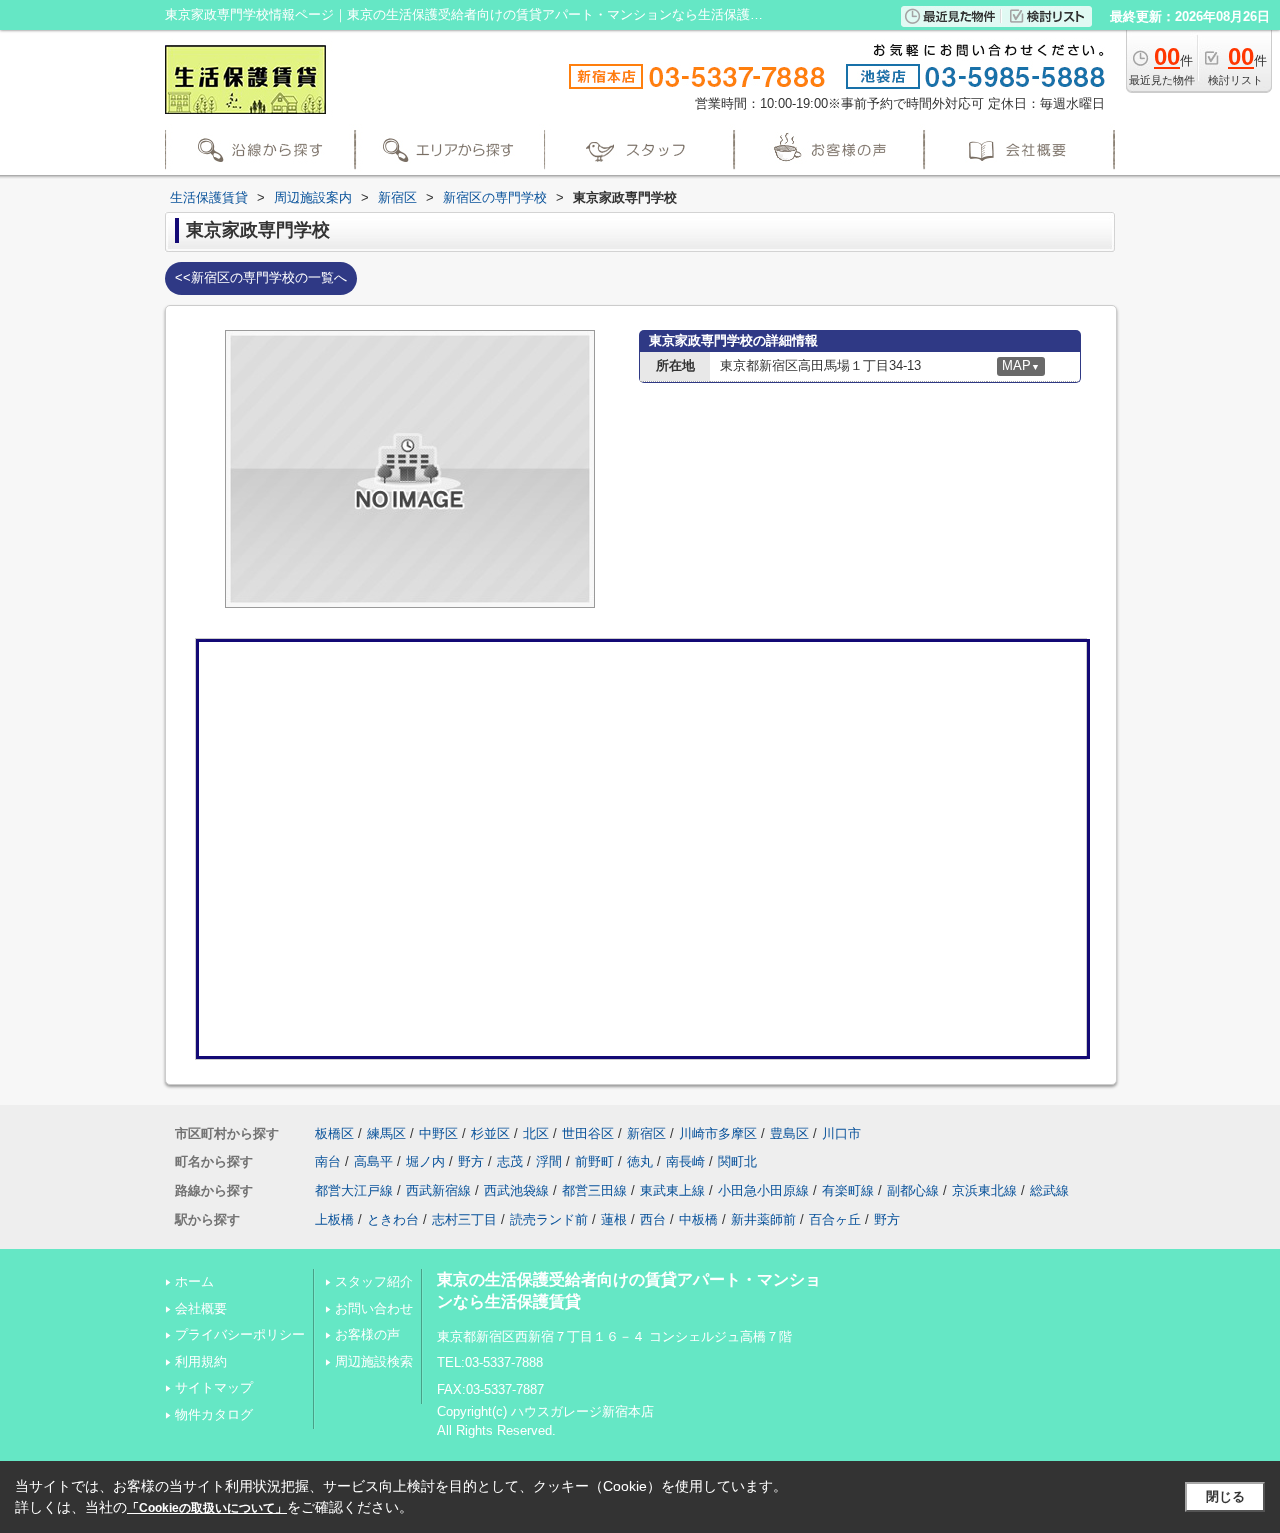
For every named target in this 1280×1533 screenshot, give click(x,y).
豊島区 (789, 1133)
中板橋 (698, 1219)
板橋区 (334, 1133)
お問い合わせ (374, 1308)
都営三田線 (594, 1190)
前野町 (594, 1161)
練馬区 (386, 1133)
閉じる (1225, 1496)
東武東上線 (672, 1190)
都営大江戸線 (354, 1190)
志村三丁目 (464, 1219)
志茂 (510, 1161)
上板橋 (334, 1219)
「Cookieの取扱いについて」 (207, 1508)
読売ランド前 (549, 1219)
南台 (328, 1161)
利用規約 (201, 1361)
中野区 (438, 1133)
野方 (471, 1161)
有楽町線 (848, 1190)
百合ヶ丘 (835, 1219)
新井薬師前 (763, 1219)
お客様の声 (367, 1334)
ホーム (194, 1281)
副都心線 (913, 1190)
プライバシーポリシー (240, 1334)
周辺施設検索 (374, 1361)
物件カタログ (214, 1414)
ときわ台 (393, 1219)
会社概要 (201, 1308)
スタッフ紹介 (374, 1281)
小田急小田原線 (763, 1190)
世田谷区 (588, 1133)
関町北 (737, 1161)
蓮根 (614, 1219)
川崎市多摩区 (718, 1133)
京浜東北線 (984, 1190)
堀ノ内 (425, 1161)
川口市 (841, 1133)
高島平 (373, 1161)
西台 (653, 1219)
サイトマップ (214, 1387)
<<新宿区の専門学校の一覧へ (261, 277)
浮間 (549, 1161)
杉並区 (490, 1133)
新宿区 (646, 1133)
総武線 (1049, 1190)
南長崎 (685, 1161)
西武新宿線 (438, 1190)
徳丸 (640, 1161)
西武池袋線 (516, 1190)
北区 (536, 1133)
